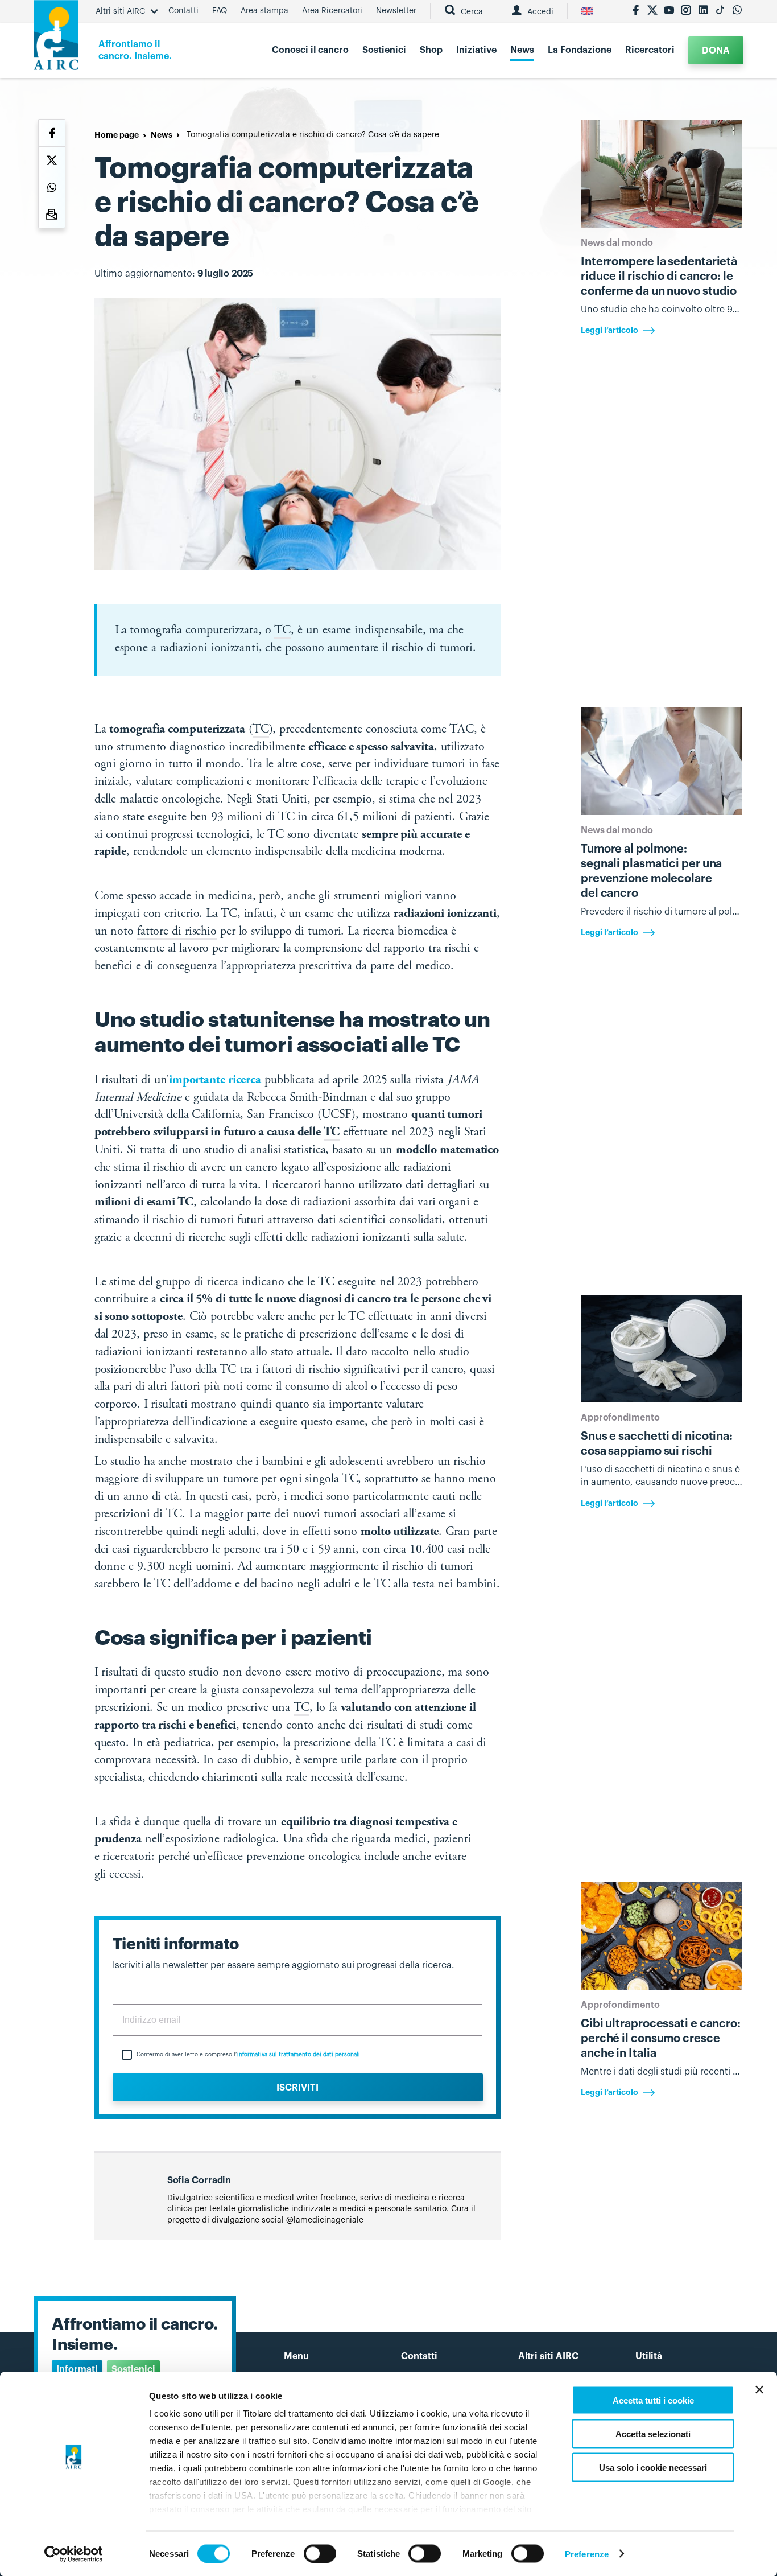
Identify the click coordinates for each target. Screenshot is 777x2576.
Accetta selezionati (653, 2433)
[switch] (320, 2553)
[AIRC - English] (587, 11)
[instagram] (686, 11)
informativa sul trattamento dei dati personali (299, 2055)
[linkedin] (703, 11)
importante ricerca (215, 1080)
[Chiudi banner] (759, 2390)
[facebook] (635, 11)
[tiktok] (720, 11)
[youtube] (669, 11)
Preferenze (587, 2554)
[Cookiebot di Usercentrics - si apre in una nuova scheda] (74, 2554)
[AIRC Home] (56, 39)
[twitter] (652, 11)
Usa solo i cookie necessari (653, 2467)
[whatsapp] (737, 11)
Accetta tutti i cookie (653, 2400)
